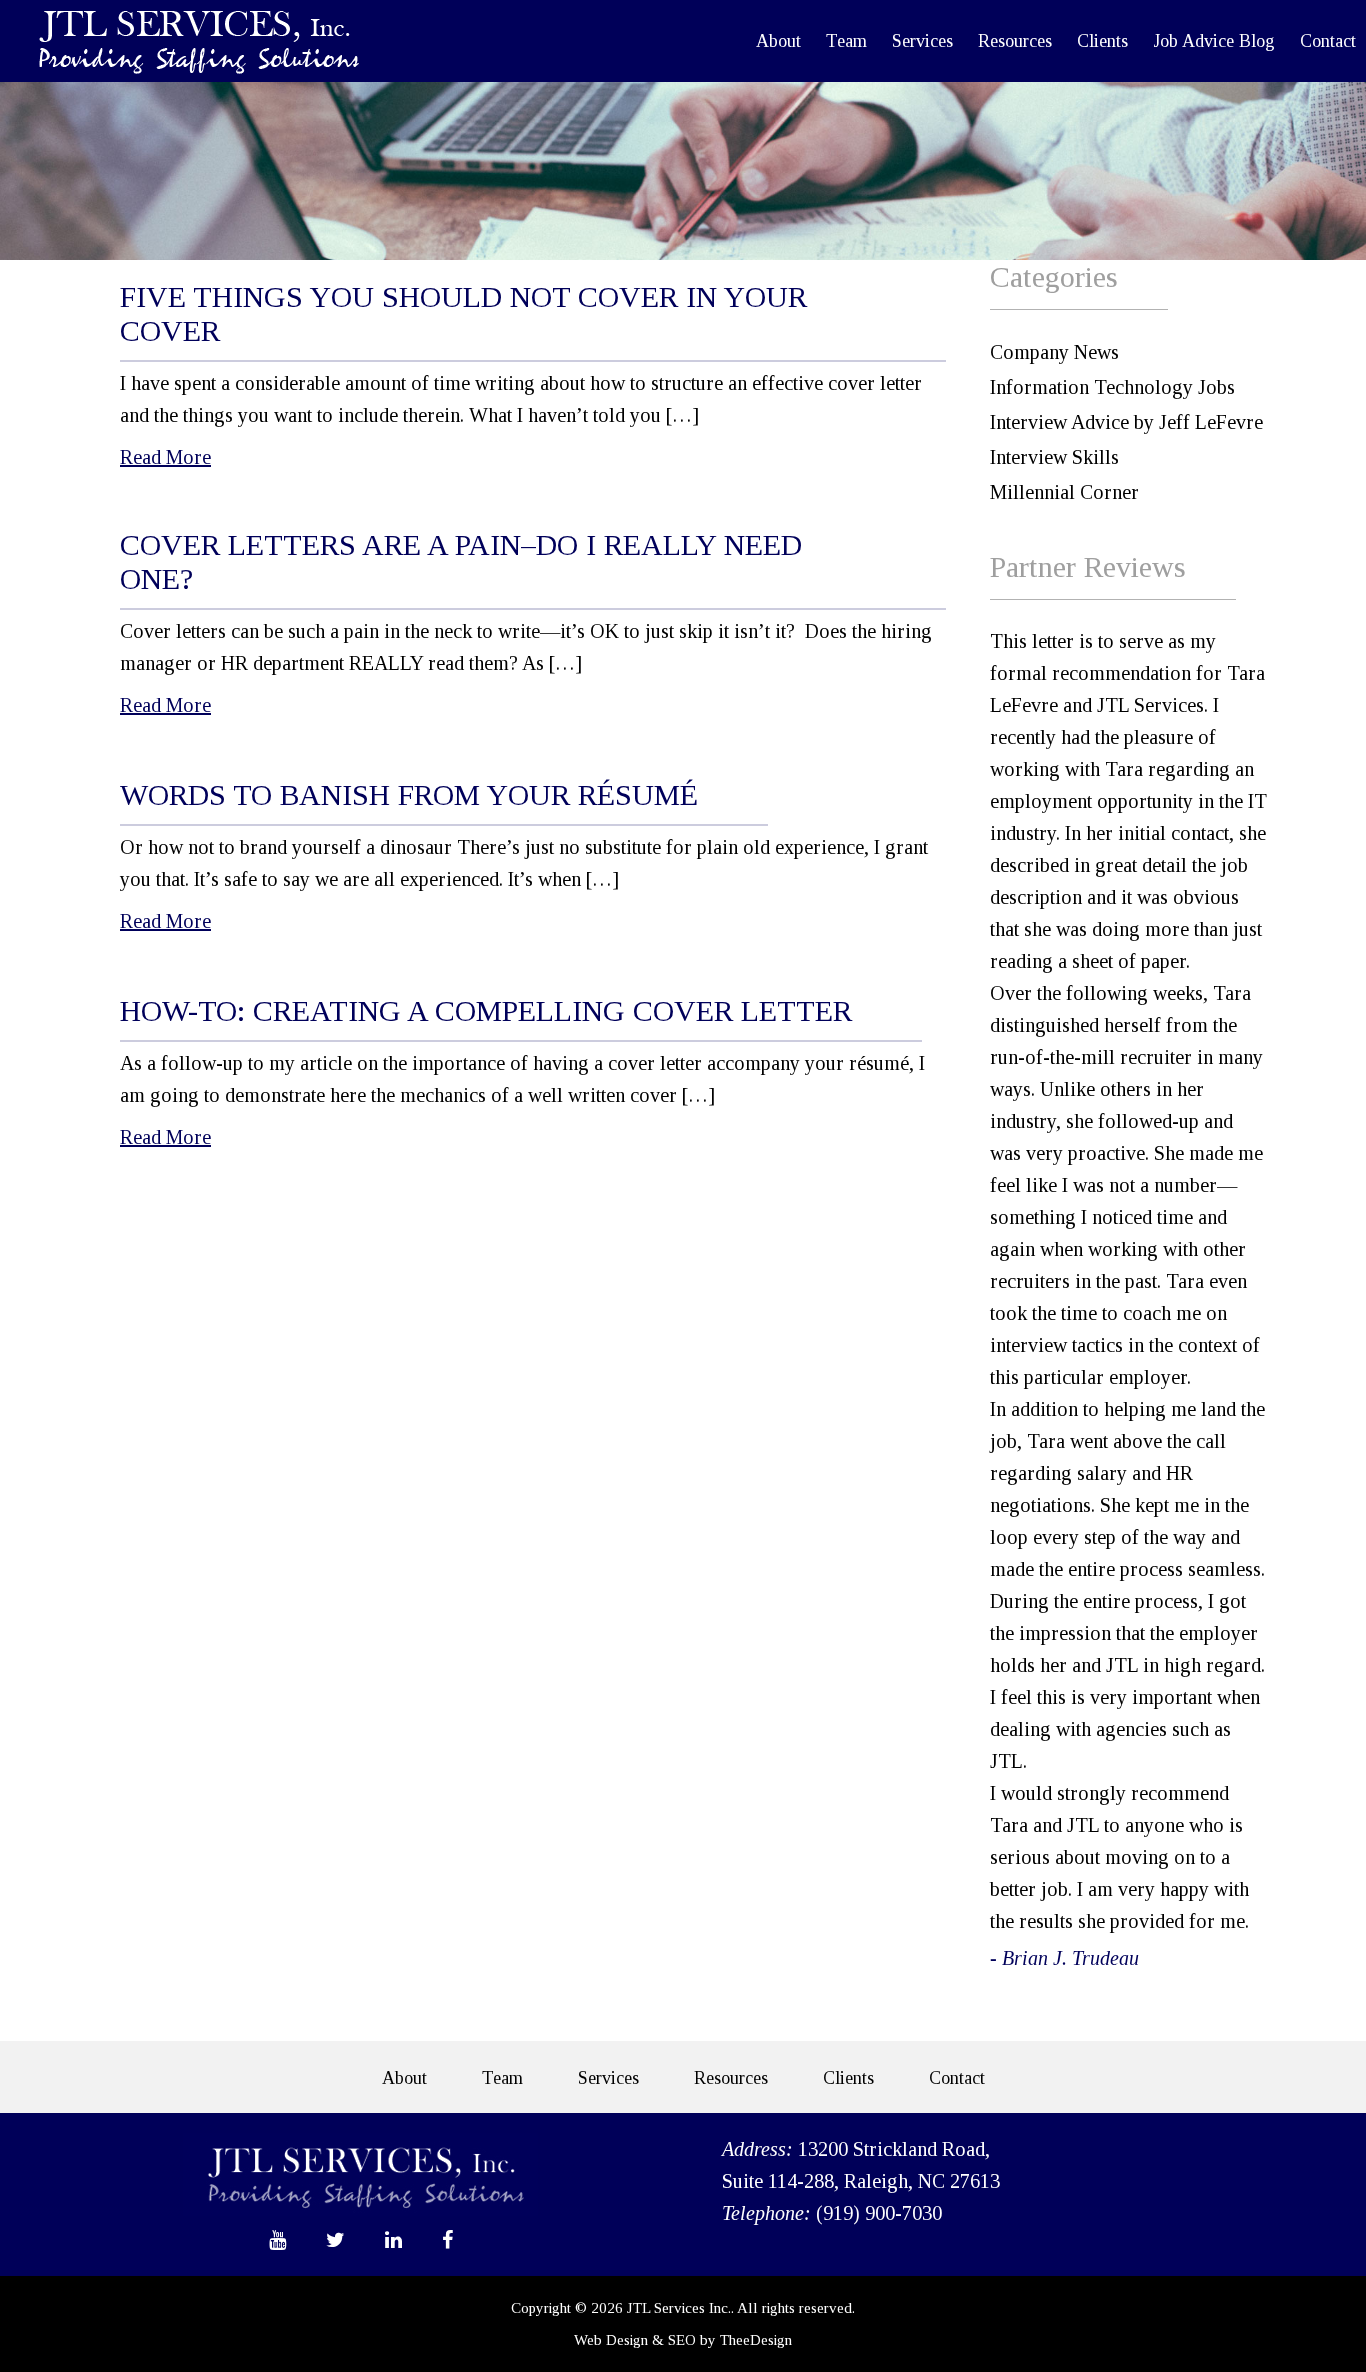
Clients (1102, 41)
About (778, 41)
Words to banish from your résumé (409, 794)
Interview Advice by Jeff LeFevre (1126, 422)
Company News (1054, 352)
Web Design (611, 2340)
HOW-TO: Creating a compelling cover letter (486, 1010)
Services (922, 41)
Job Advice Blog (1214, 41)
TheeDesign (756, 2340)
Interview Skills (1054, 457)
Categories (1054, 276)
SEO (682, 2340)
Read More (165, 457)
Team (846, 41)
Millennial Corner (1064, 492)
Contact (1328, 41)
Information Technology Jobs (1112, 387)
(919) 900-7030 (879, 2213)
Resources (1015, 41)
